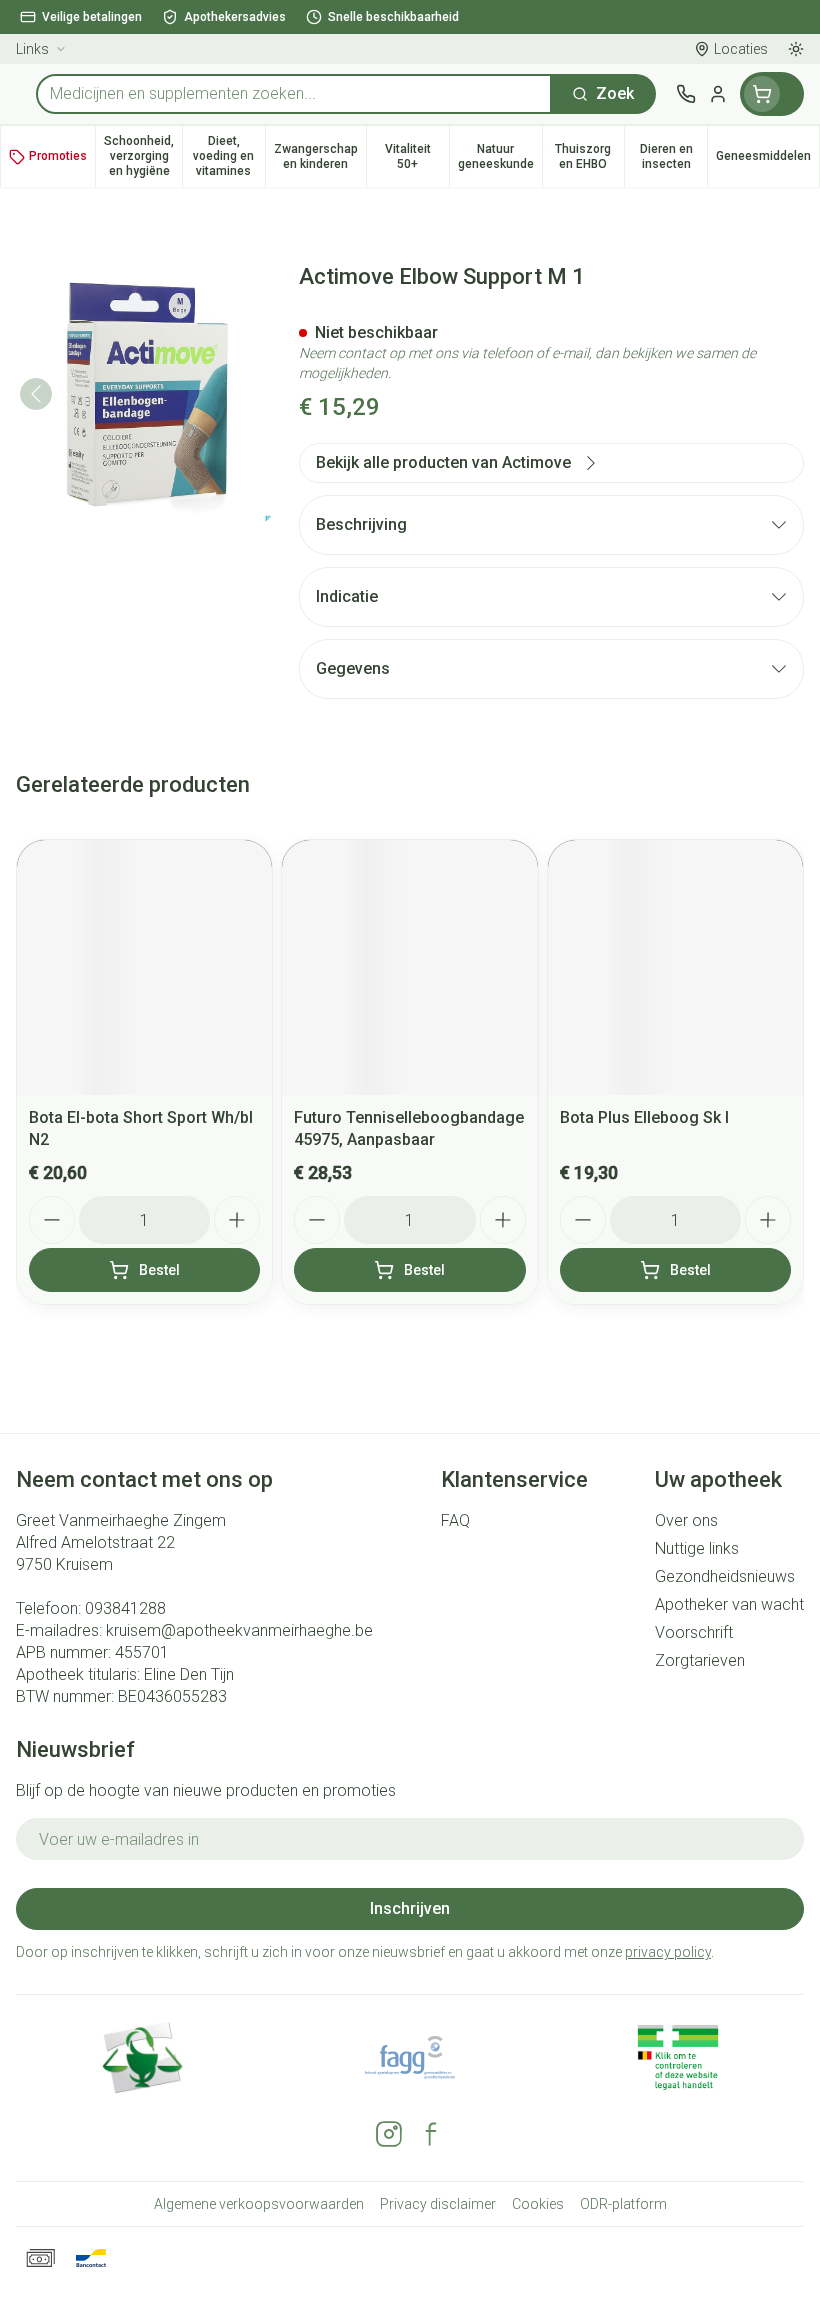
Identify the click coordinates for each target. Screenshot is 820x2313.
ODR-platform (623, 2204)
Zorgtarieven (700, 1660)
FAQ (455, 1520)
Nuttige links (697, 1548)
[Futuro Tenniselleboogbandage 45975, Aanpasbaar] (409, 967)
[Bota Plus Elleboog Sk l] (675, 967)
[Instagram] (389, 2134)
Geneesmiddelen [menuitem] (767, 159)
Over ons (686, 1520)
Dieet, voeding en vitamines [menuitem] (228, 156)
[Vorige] (36, 394)
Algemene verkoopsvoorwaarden (259, 2204)
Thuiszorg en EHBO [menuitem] (589, 156)
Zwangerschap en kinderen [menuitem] (320, 156)
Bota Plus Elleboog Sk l (644, 1117)
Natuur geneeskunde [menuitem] (500, 156)
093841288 (125, 1608)
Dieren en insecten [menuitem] (673, 156)
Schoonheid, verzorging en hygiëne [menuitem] (143, 156)
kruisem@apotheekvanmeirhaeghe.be (239, 1630)
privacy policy (668, 1952)
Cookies (538, 2204)
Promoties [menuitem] (58, 156)
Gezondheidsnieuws (725, 1576)
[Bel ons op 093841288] (686, 94)
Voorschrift (694, 1632)
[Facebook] (431, 2134)
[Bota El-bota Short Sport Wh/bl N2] (144, 967)
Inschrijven (410, 1908)
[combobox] (294, 94)
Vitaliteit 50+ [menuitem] (417, 156)
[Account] (718, 94)
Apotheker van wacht (729, 1604)
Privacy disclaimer (438, 2204)
